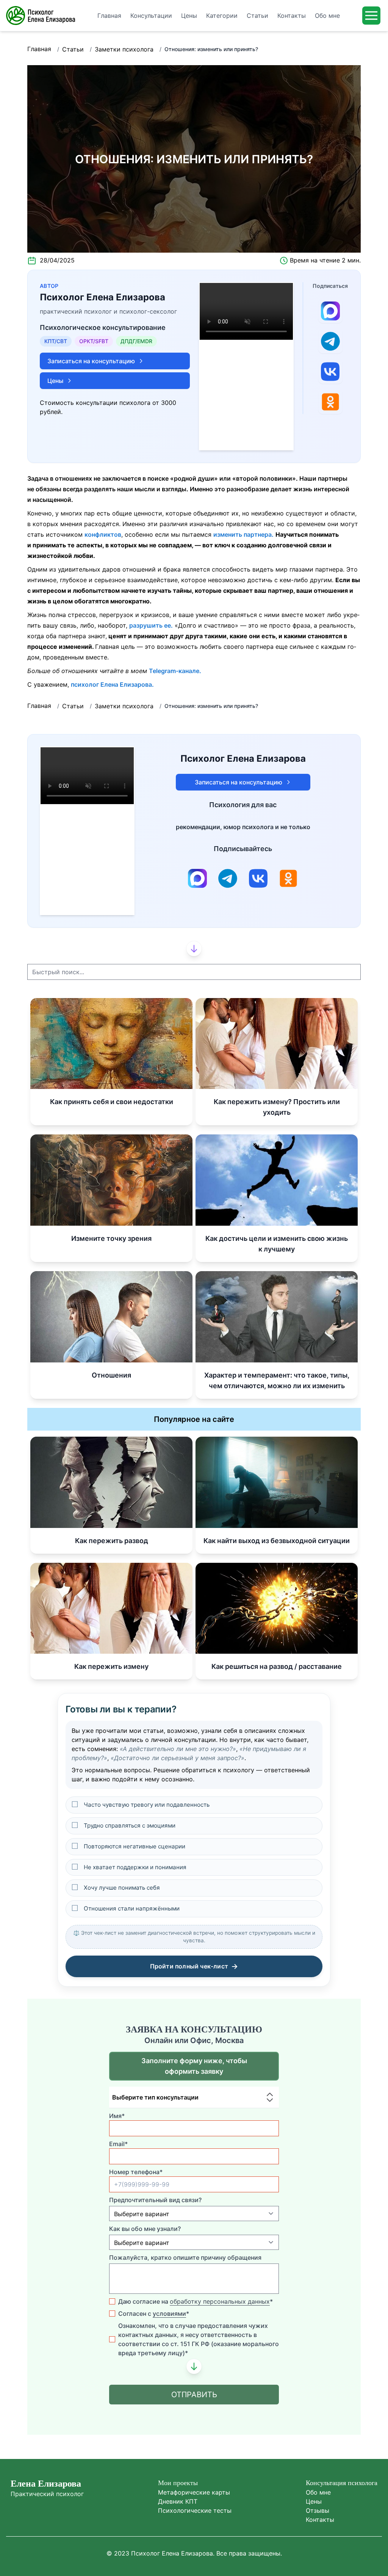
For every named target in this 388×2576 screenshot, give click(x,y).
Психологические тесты (195, 2510)
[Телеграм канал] (330, 341)
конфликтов (103, 534)
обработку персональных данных (220, 2301)
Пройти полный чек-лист (194, 1966)
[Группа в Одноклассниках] (330, 402)
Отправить (194, 2395)
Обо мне (318, 2492)
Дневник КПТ (178, 2501)
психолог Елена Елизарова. (112, 684)
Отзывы (318, 2510)
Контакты (320, 2520)
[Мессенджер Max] (330, 311)
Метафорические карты (194, 2492)
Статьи (73, 49)
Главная (39, 49)
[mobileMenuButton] (371, 16)
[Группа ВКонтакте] (330, 372)
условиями (169, 2314)
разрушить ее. (151, 625)
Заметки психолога (124, 49)
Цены (314, 2501)
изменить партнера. (243, 534)
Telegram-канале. (175, 671)
